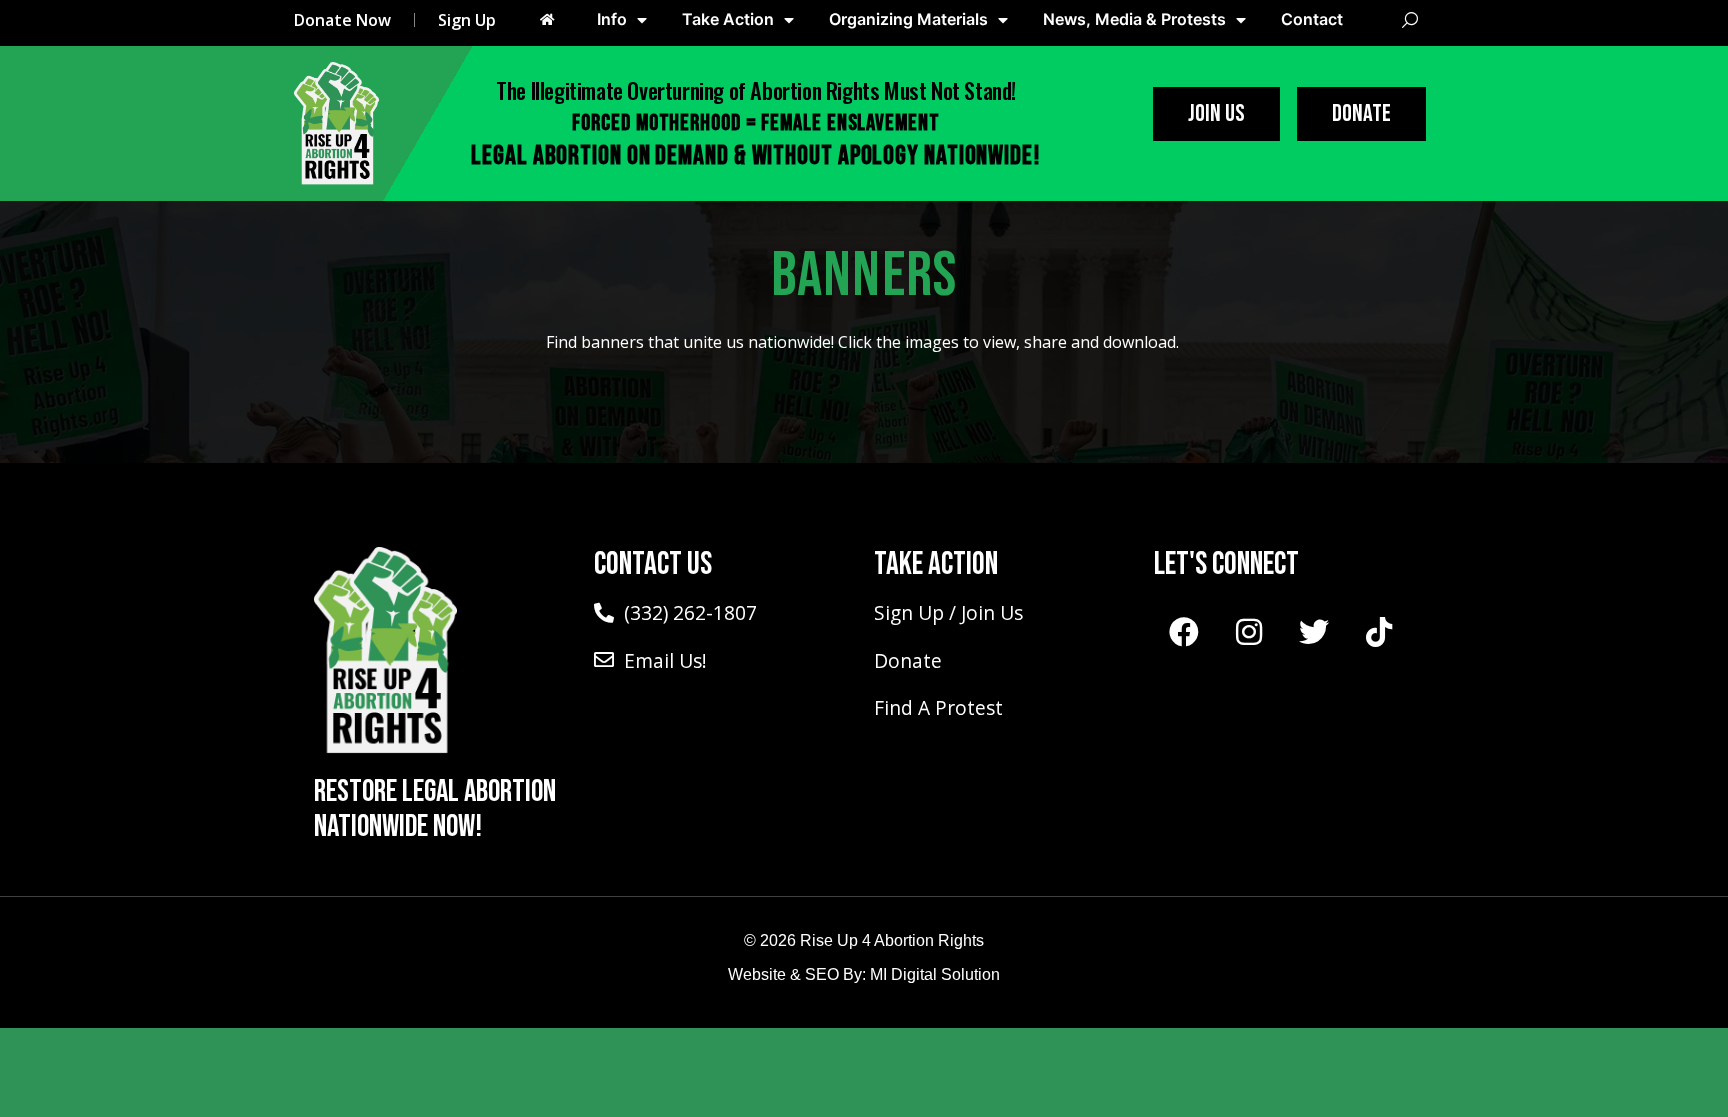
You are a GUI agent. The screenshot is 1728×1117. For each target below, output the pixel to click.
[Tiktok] (1379, 632)
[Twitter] (1314, 632)
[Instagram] (1249, 632)
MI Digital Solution (935, 974)
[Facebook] (1184, 632)
